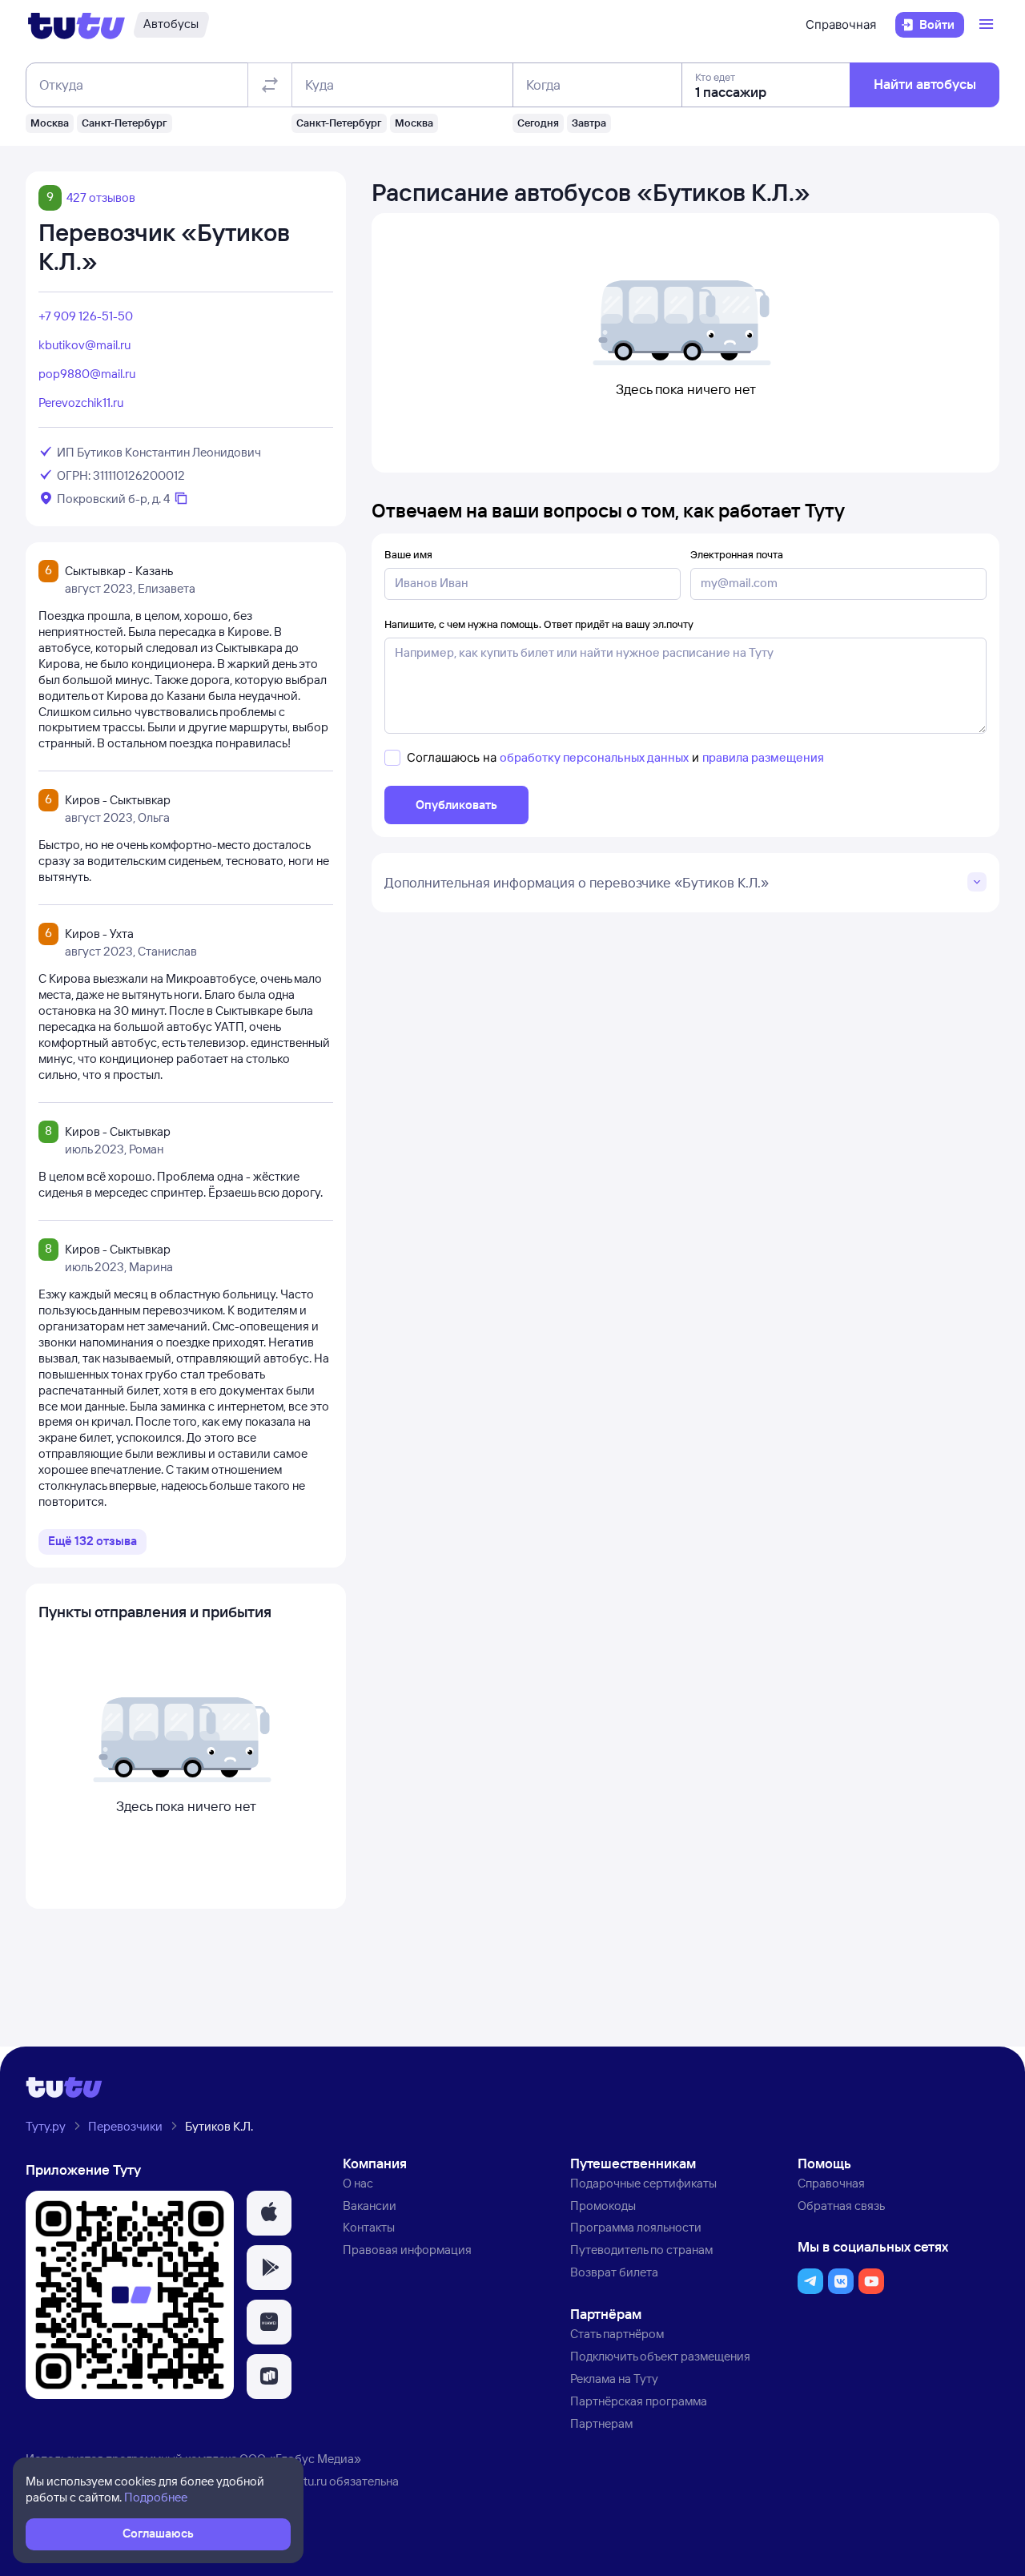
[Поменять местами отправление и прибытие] (270, 85)
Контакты (369, 2227)
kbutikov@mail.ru (84, 345)
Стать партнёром (617, 2334)
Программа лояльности (636, 2227)
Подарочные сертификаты (643, 2183)
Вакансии (370, 2206)
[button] (269, 2213)
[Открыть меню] (988, 25)
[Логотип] (76, 25)
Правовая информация (407, 2250)
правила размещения (763, 757)
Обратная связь (841, 2206)
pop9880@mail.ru (87, 374)
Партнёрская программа (639, 2401)
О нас (358, 2183)
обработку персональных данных (594, 757)
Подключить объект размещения (660, 2356)
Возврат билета (614, 2272)
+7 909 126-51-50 (86, 316)
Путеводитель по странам (641, 2250)
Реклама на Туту (614, 2379)
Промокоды (603, 2206)
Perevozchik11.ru (81, 402)
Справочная (841, 24)
